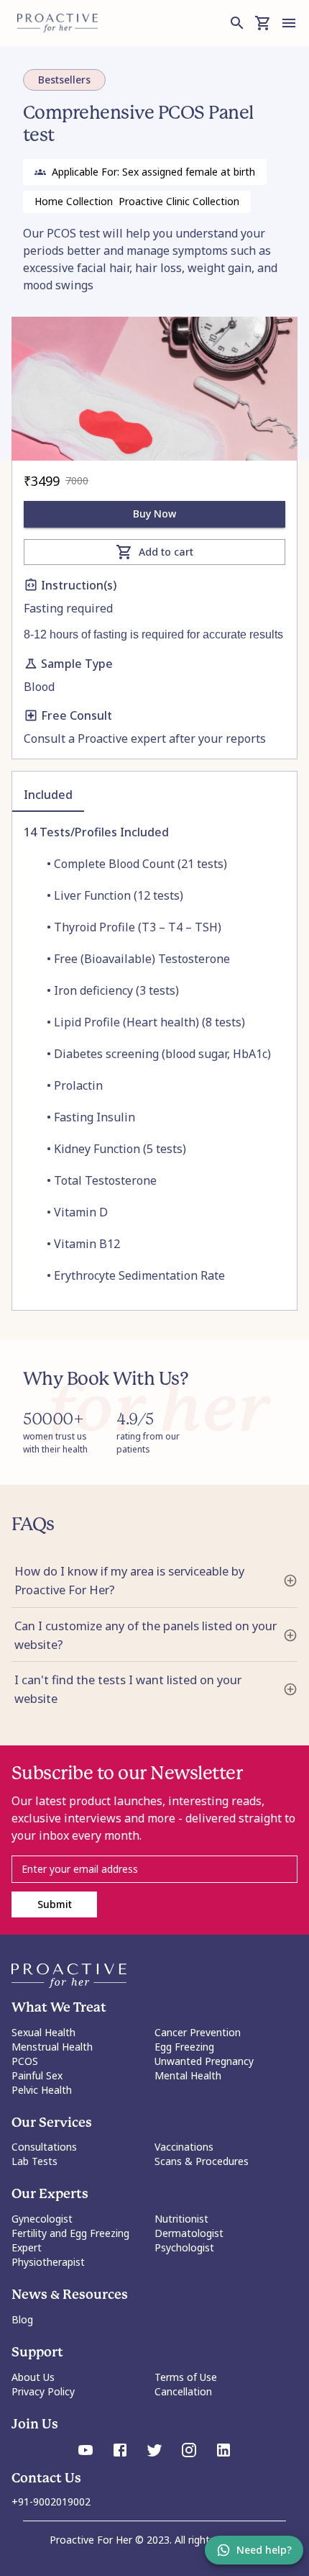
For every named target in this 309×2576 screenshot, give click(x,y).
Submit (55, 1904)
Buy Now (154, 514)
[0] (263, 23)
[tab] (48, 795)
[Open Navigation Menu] (289, 23)
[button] (154, 1581)
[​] (154, 1869)
